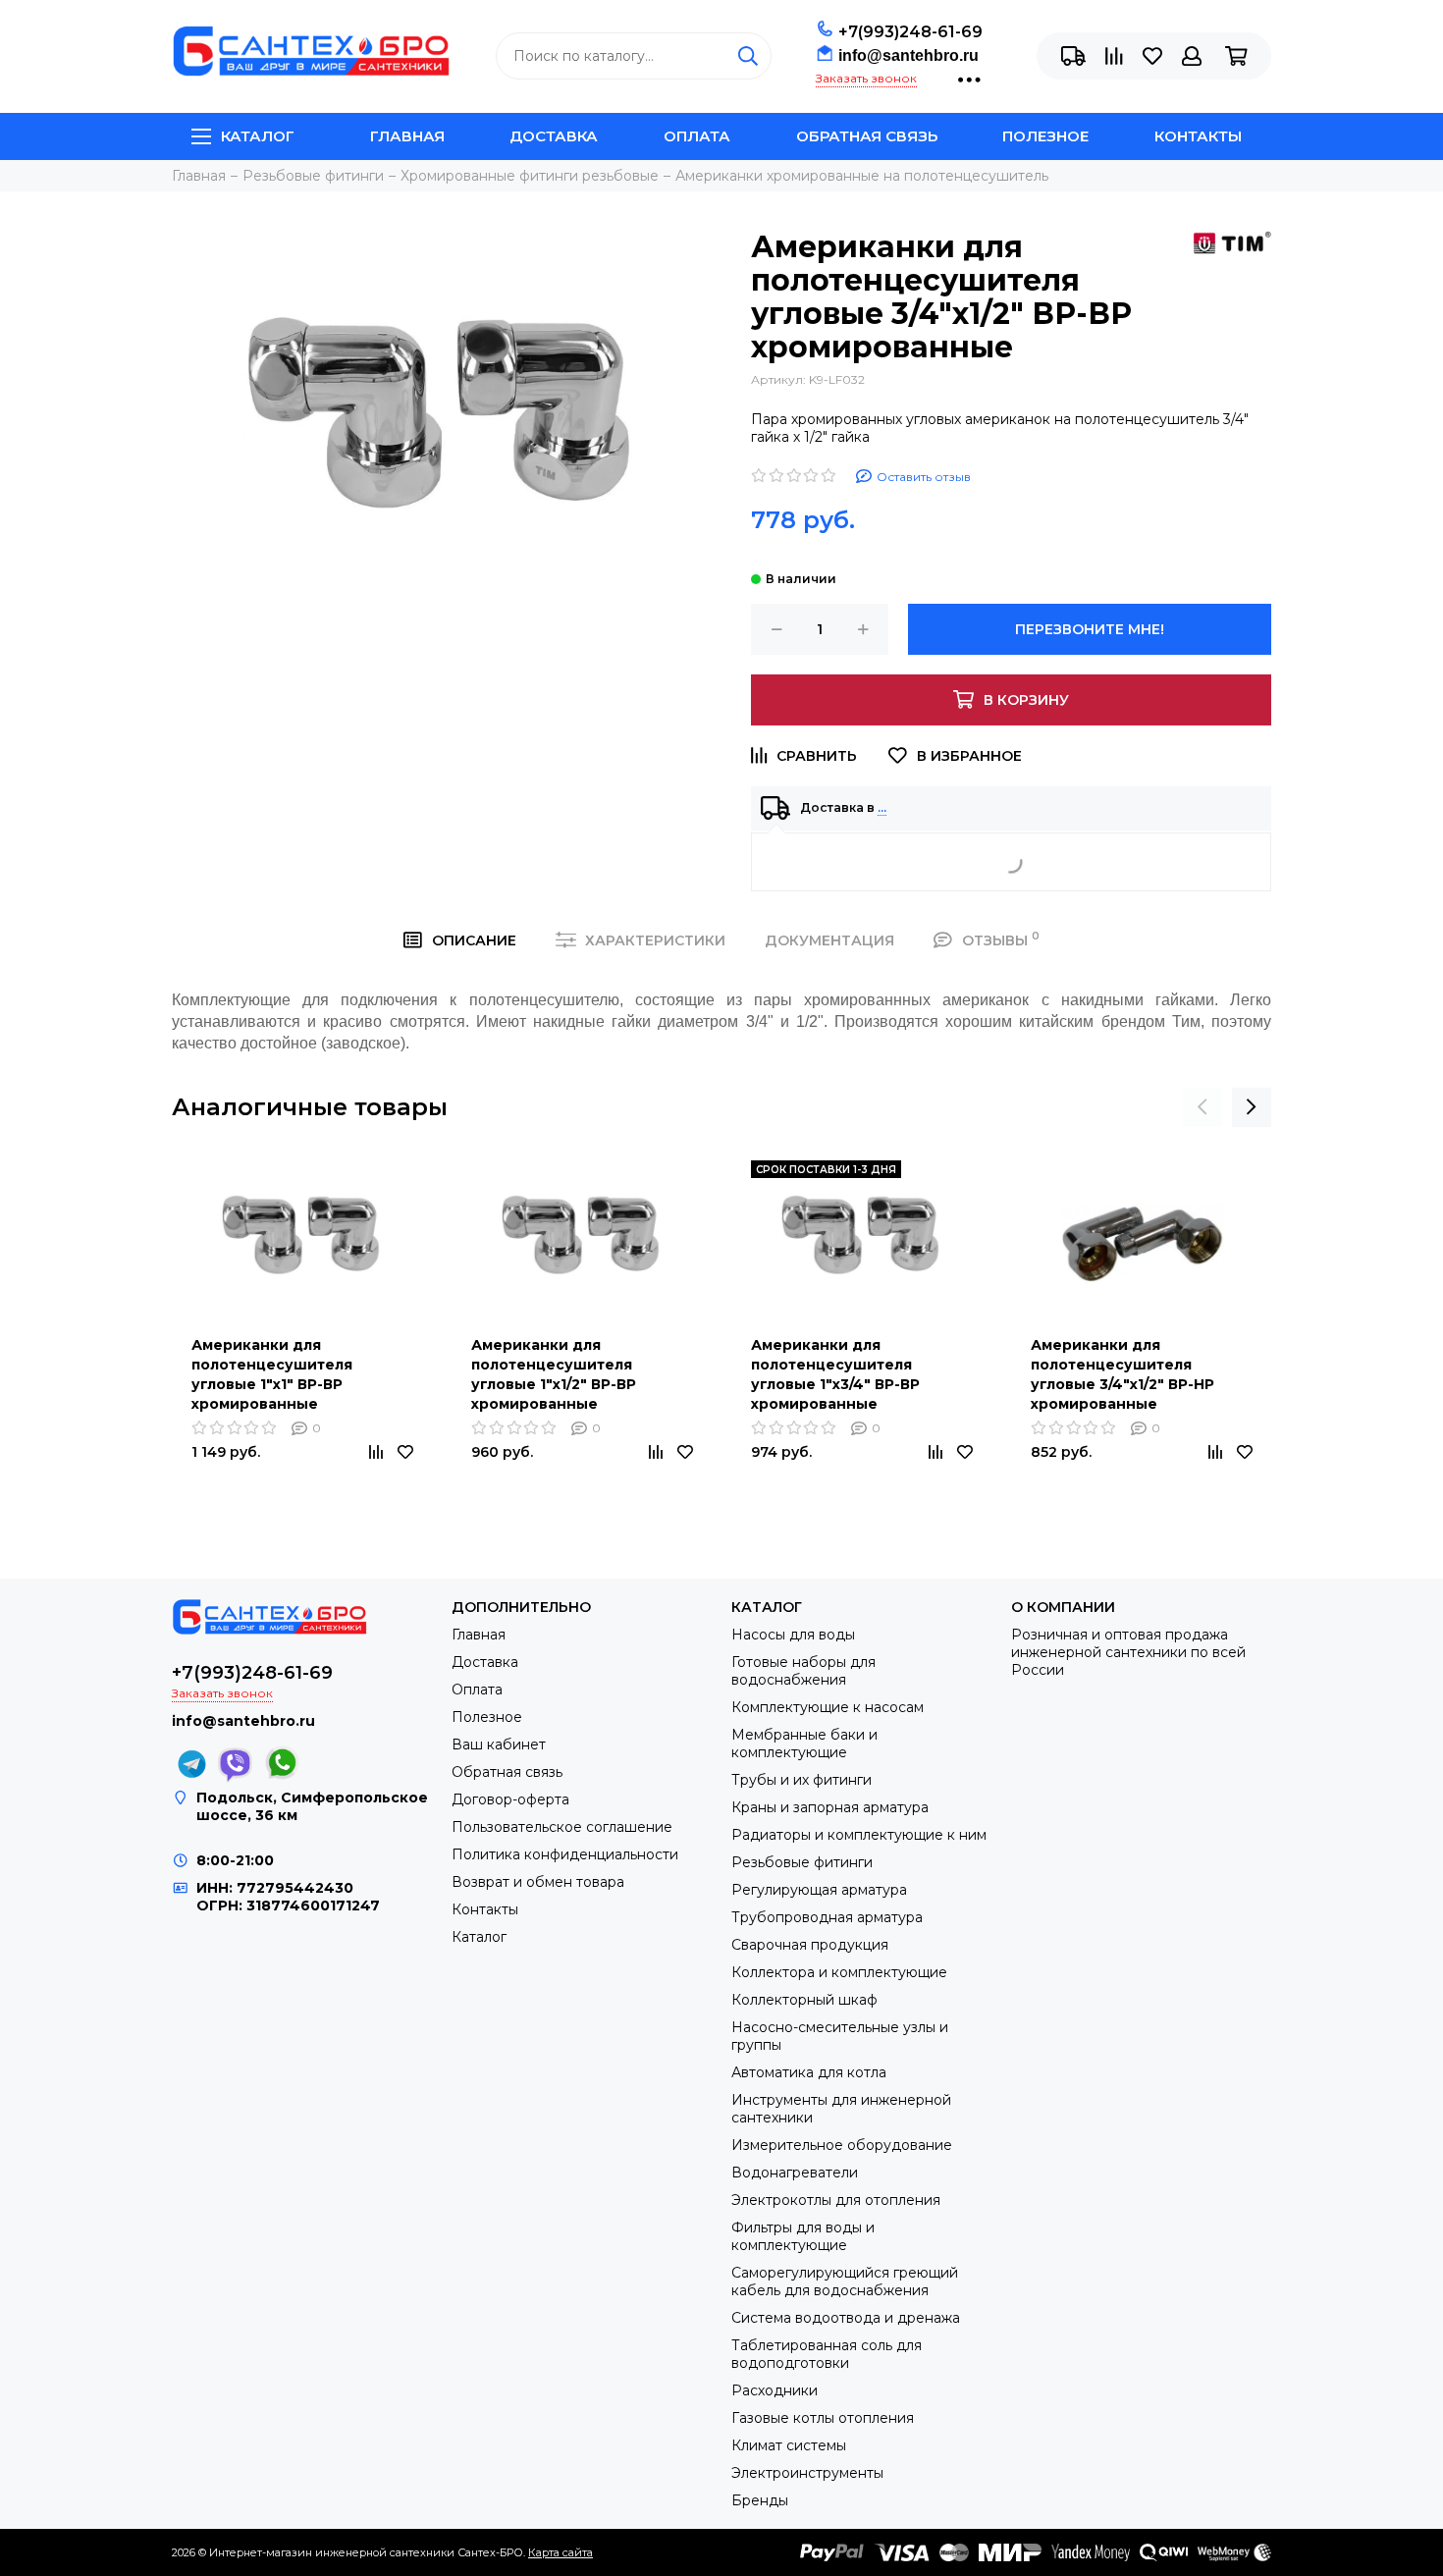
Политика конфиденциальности (565, 1854)
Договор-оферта (510, 1799)
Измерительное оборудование (842, 2145)
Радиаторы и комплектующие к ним (859, 1835)
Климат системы (789, 2445)
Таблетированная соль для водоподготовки (827, 2354)
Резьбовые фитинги (802, 1862)
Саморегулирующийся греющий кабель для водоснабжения (845, 2281)
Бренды (760, 2500)
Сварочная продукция (810, 1945)
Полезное (1045, 136)
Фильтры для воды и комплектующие (803, 2236)
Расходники (775, 2390)
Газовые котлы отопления (823, 2418)
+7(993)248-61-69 (910, 32)
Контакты (1198, 136)
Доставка (554, 136)
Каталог (258, 136)
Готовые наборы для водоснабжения (803, 1671)
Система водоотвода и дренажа (846, 2318)
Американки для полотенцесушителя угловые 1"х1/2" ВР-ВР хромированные (554, 1374)
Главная (407, 136)
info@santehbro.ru (909, 55)
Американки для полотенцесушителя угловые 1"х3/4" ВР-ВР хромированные (835, 1374)
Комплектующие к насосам (828, 1707)
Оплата (697, 136)
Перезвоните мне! (1090, 629)
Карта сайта (561, 2552)
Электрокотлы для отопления (836, 2200)
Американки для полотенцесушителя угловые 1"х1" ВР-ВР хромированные (272, 1374)
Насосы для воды (793, 1635)
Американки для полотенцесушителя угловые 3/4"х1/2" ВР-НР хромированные (1122, 1374)
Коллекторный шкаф (804, 2000)
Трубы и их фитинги (802, 1780)
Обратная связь (867, 136)
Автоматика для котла (809, 2072)
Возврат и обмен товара (538, 1882)
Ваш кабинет (499, 1744)
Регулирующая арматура (819, 1890)
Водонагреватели (795, 2173)
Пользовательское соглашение (562, 1827)
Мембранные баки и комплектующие (804, 1744)
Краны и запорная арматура (830, 1807)
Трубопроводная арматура (827, 1917)
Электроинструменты (807, 2473)
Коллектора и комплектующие (839, 1972)
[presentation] (1202, 1107)
